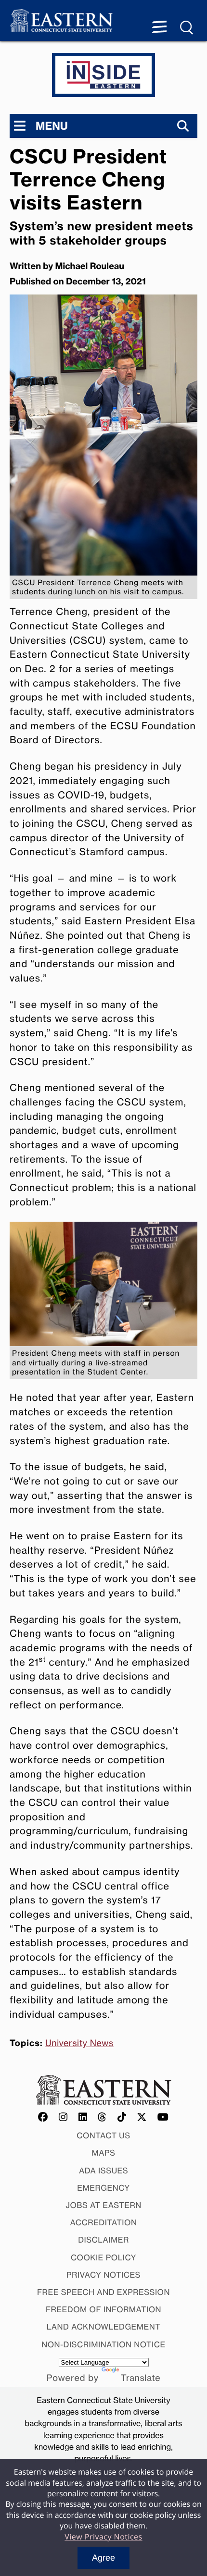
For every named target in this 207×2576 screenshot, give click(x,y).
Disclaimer (103, 2240)
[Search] (183, 126)
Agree (103, 2558)
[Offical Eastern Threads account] (102, 2117)
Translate (141, 2378)
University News (79, 2043)
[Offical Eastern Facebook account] (43, 2117)
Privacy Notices (103, 2275)
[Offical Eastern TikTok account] (122, 2117)
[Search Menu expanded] (187, 28)
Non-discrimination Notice (103, 2344)
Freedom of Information (103, 2309)
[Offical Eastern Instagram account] (63, 2117)
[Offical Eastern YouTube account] (163, 2117)
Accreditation (104, 2222)
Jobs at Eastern (103, 2205)
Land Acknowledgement (104, 2327)
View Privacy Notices (103, 2537)
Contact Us (103, 2135)
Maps (104, 2153)
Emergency (103, 2188)
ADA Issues (103, 2171)
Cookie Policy (103, 2257)
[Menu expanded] (159, 28)
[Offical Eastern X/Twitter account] (142, 2117)
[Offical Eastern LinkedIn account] (83, 2117)
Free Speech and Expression (103, 2292)
